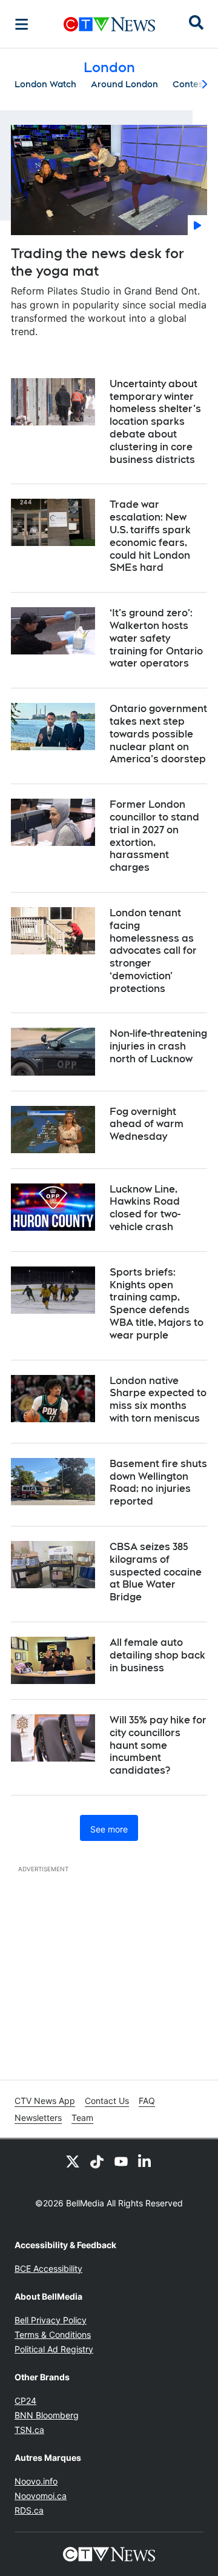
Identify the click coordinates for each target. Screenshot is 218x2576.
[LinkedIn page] (145, 2161)
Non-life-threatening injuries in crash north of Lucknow (158, 1046)
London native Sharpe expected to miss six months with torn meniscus (158, 1399)
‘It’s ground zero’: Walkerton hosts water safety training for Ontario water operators (156, 638)
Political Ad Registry (54, 2349)
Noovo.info (36, 2481)
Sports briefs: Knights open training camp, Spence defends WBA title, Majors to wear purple (157, 1304)
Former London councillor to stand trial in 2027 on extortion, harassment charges (154, 836)
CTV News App (45, 2101)
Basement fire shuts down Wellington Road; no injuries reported (158, 1483)
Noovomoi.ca (41, 2496)
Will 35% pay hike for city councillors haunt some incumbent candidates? (158, 1745)
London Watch (45, 84)
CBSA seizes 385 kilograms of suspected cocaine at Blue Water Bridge (156, 1572)
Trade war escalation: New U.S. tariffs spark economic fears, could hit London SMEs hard (150, 536)
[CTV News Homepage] (109, 24)
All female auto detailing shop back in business (157, 1655)
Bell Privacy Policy (51, 2320)
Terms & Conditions (53, 2335)
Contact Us (107, 2101)
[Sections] (22, 24)
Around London (124, 84)
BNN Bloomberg (47, 2415)
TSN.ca (29, 2430)
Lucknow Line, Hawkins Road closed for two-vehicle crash (145, 1208)
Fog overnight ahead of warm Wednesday (147, 1124)
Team (82, 2118)
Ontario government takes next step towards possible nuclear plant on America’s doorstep (158, 734)
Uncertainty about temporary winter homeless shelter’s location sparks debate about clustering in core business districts (155, 422)
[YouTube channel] (121, 2161)
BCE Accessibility (48, 2268)
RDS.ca (29, 2510)
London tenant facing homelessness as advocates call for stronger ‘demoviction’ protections (153, 951)
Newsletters (38, 2118)
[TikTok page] (97, 2161)
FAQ (147, 2101)
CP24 (25, 2401)
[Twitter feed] (73, 2161)
